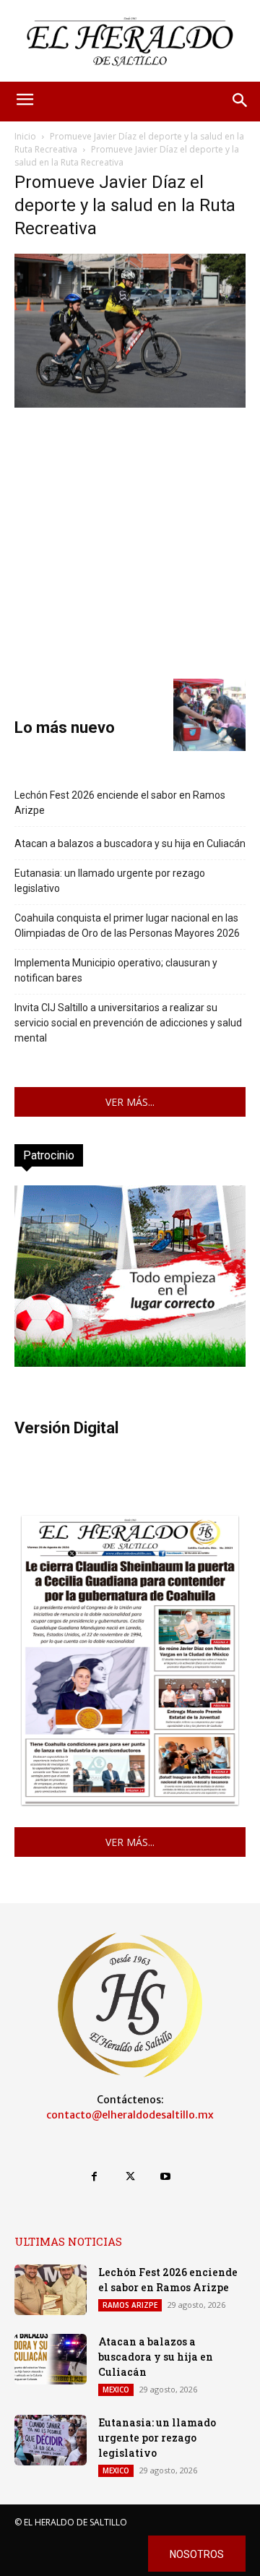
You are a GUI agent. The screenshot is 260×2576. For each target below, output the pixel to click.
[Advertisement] (130, 541)
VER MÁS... (130, 1102)
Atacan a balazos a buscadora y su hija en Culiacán (130, 843)
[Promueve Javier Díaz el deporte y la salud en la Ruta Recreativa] (130, 404)
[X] (130, 2177)
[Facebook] (94, 2177)
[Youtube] (166, 2177)
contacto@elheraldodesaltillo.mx (130, 2115)
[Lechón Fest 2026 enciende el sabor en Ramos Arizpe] (51, 2290)
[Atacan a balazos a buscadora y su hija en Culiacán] (51, 2359)
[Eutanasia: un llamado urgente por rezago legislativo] (51, 2440)
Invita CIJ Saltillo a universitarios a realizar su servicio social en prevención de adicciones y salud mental (128, 1023)
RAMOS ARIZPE (130, 2305)
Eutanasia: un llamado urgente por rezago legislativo (110, 881)
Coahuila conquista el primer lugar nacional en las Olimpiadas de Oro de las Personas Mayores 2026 (127, 926)
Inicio (25, 136)
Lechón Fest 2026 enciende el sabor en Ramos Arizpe (120, 803)
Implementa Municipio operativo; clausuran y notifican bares (116, 970)
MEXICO (116, 2390)
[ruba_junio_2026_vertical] (130, 1363)
